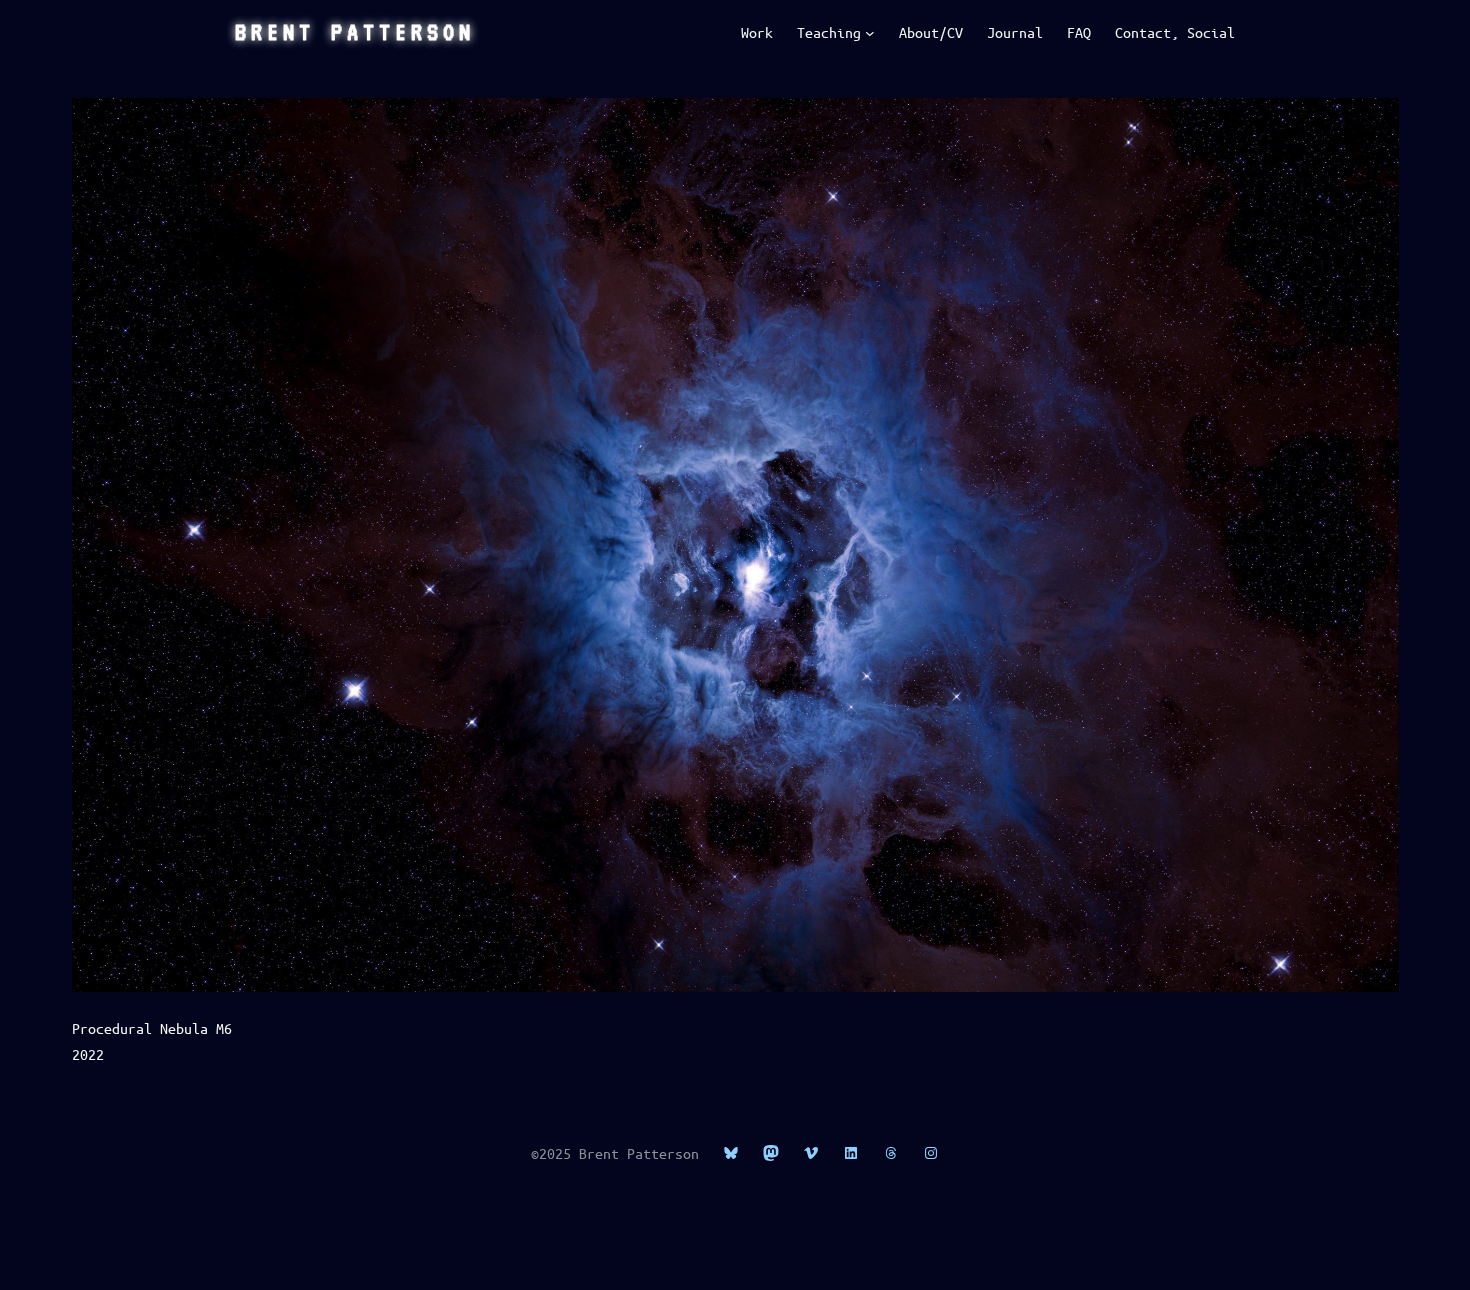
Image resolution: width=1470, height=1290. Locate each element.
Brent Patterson (355, 32)
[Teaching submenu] (870, 33)
